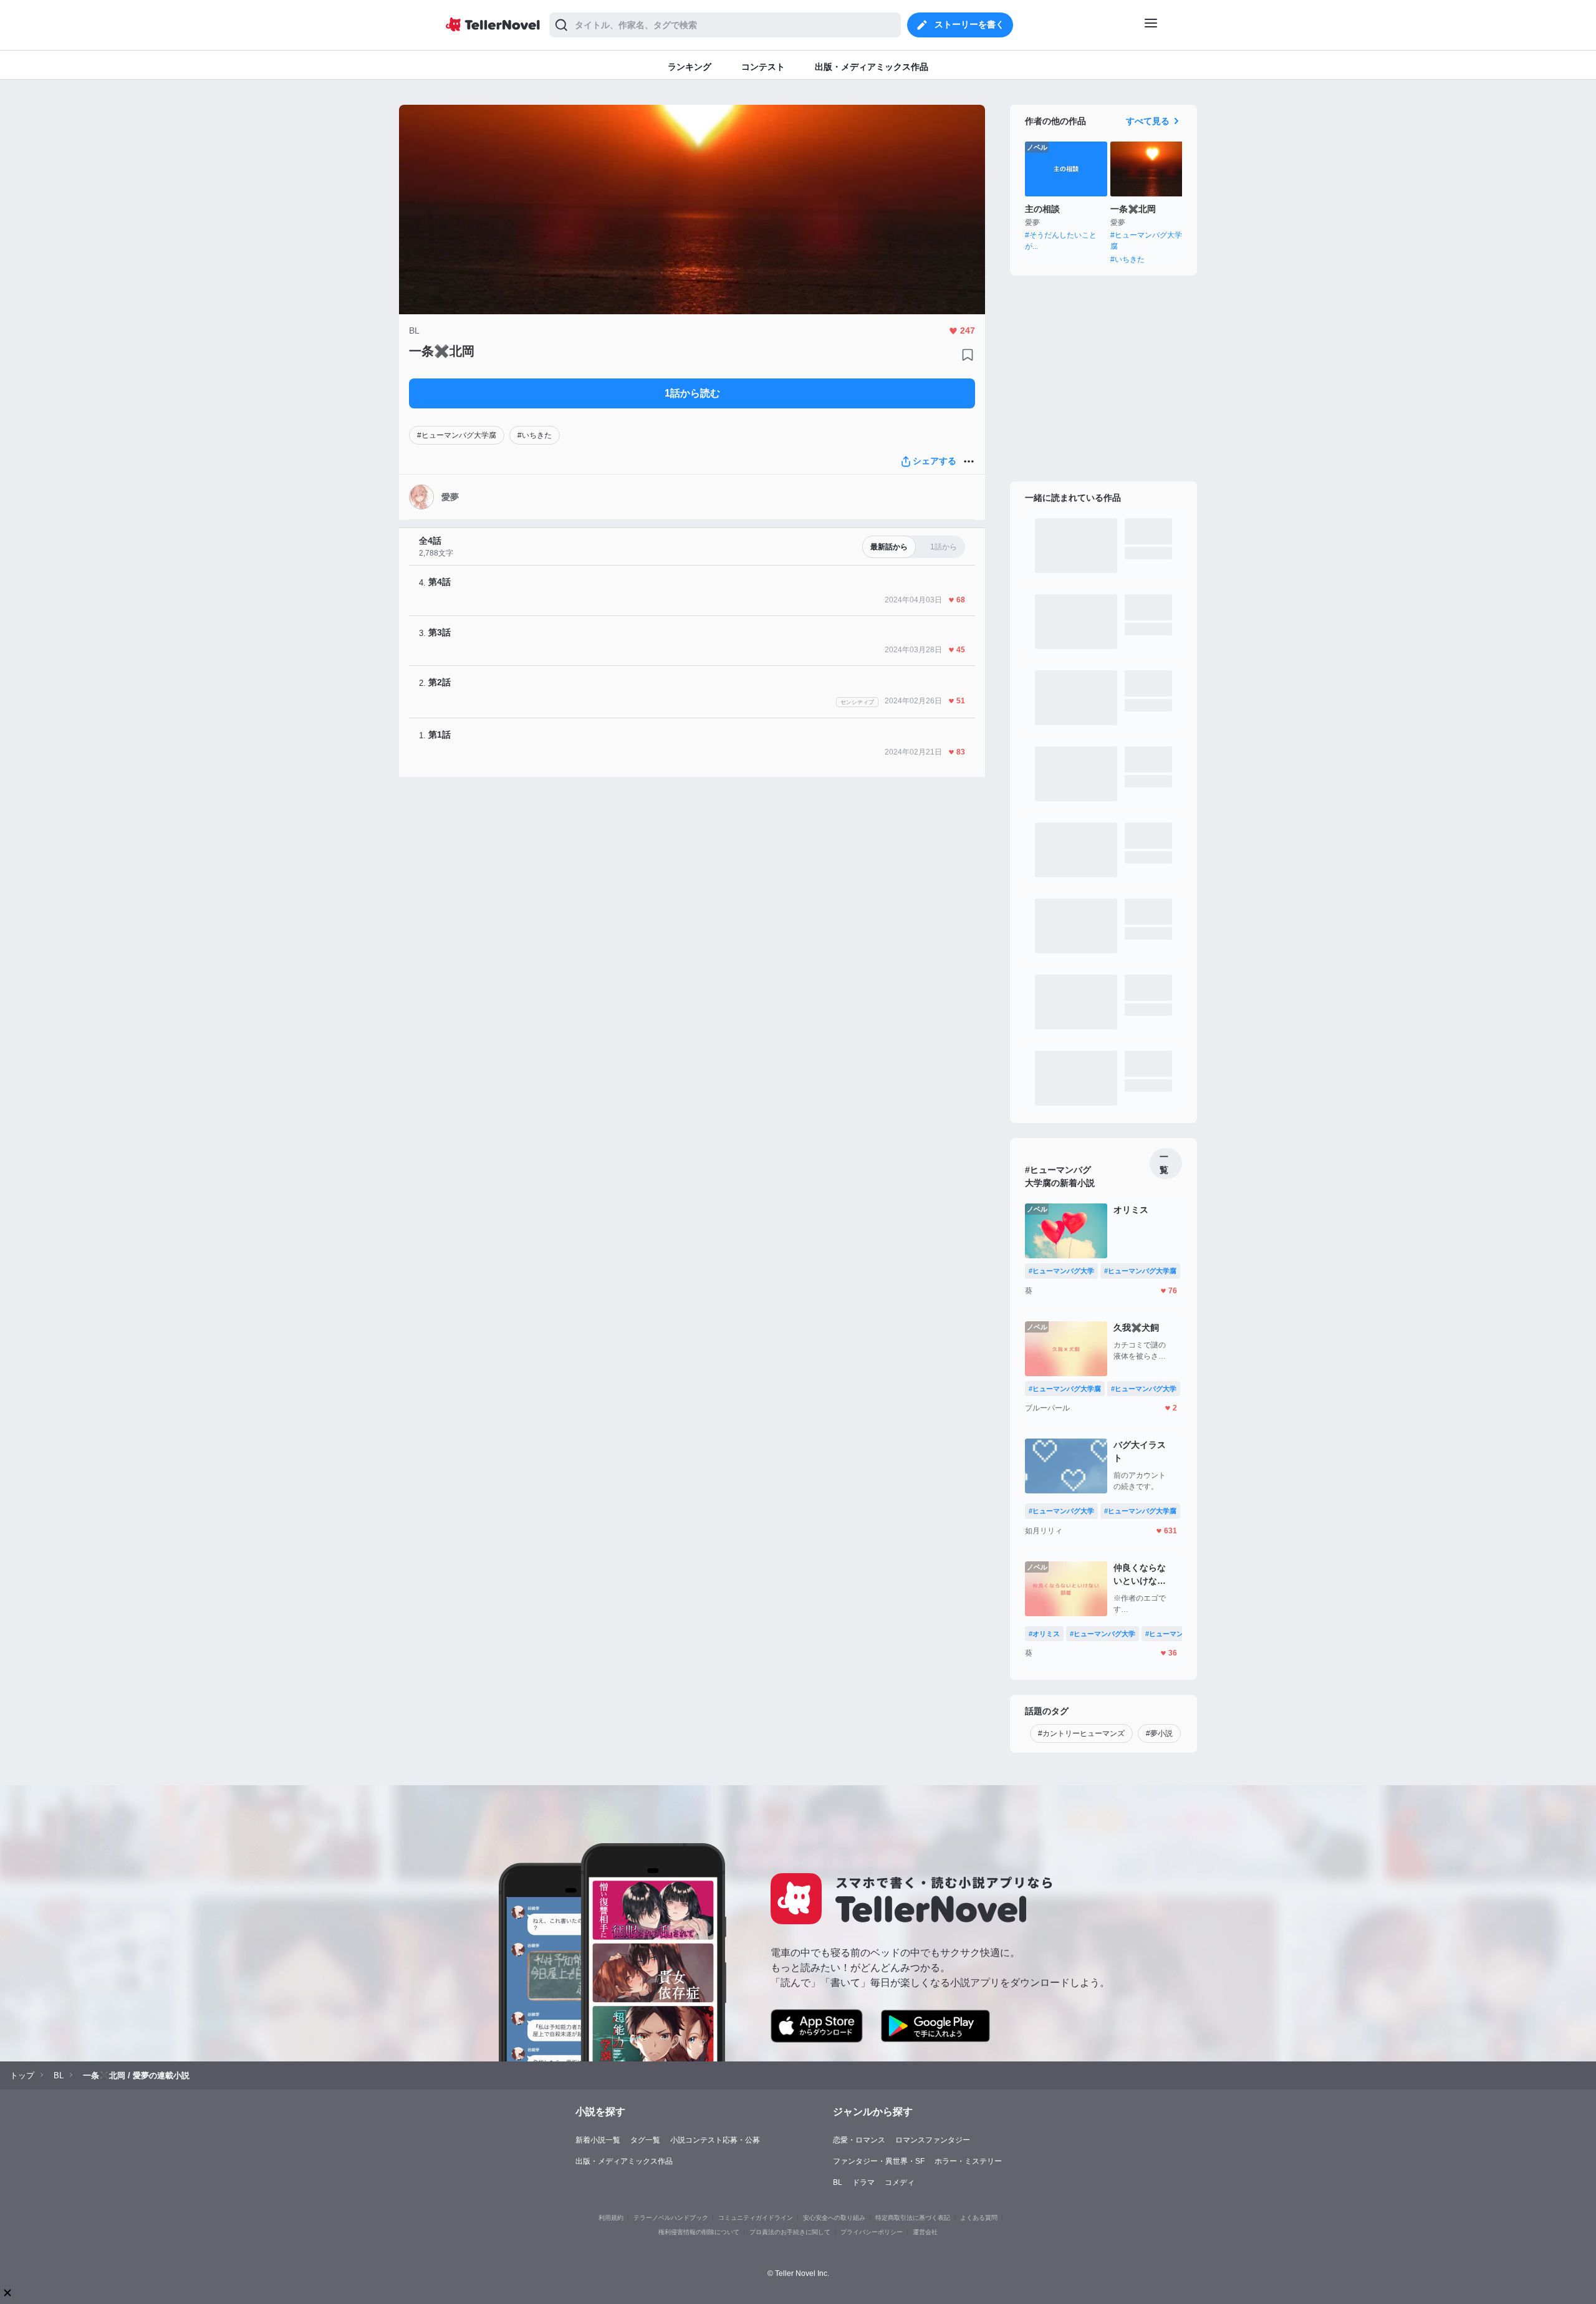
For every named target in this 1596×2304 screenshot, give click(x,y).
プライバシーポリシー (872, 2232)
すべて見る (1148, 121)
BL (838, 2182)
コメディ (900, 2182)
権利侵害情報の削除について (699, 2232)
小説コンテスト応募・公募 (715, 2140)
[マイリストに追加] (968, 355)
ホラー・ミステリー (968, 2161)
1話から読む (692, 393)
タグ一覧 (645, 2140)
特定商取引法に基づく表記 (913, 2218)
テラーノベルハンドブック (671, 2218)
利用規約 (611, 2218)
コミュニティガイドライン (756, 2218)
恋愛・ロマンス (859, 2140)
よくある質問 (979, 2218)
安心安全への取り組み (834, 2218)
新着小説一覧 (598, 2140)
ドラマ (863, 2182)
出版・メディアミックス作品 (624, 2161)
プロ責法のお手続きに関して (790, 2232)
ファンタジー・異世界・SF (879, 2161)
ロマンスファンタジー (933, 2140)
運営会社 (925, 2232)
